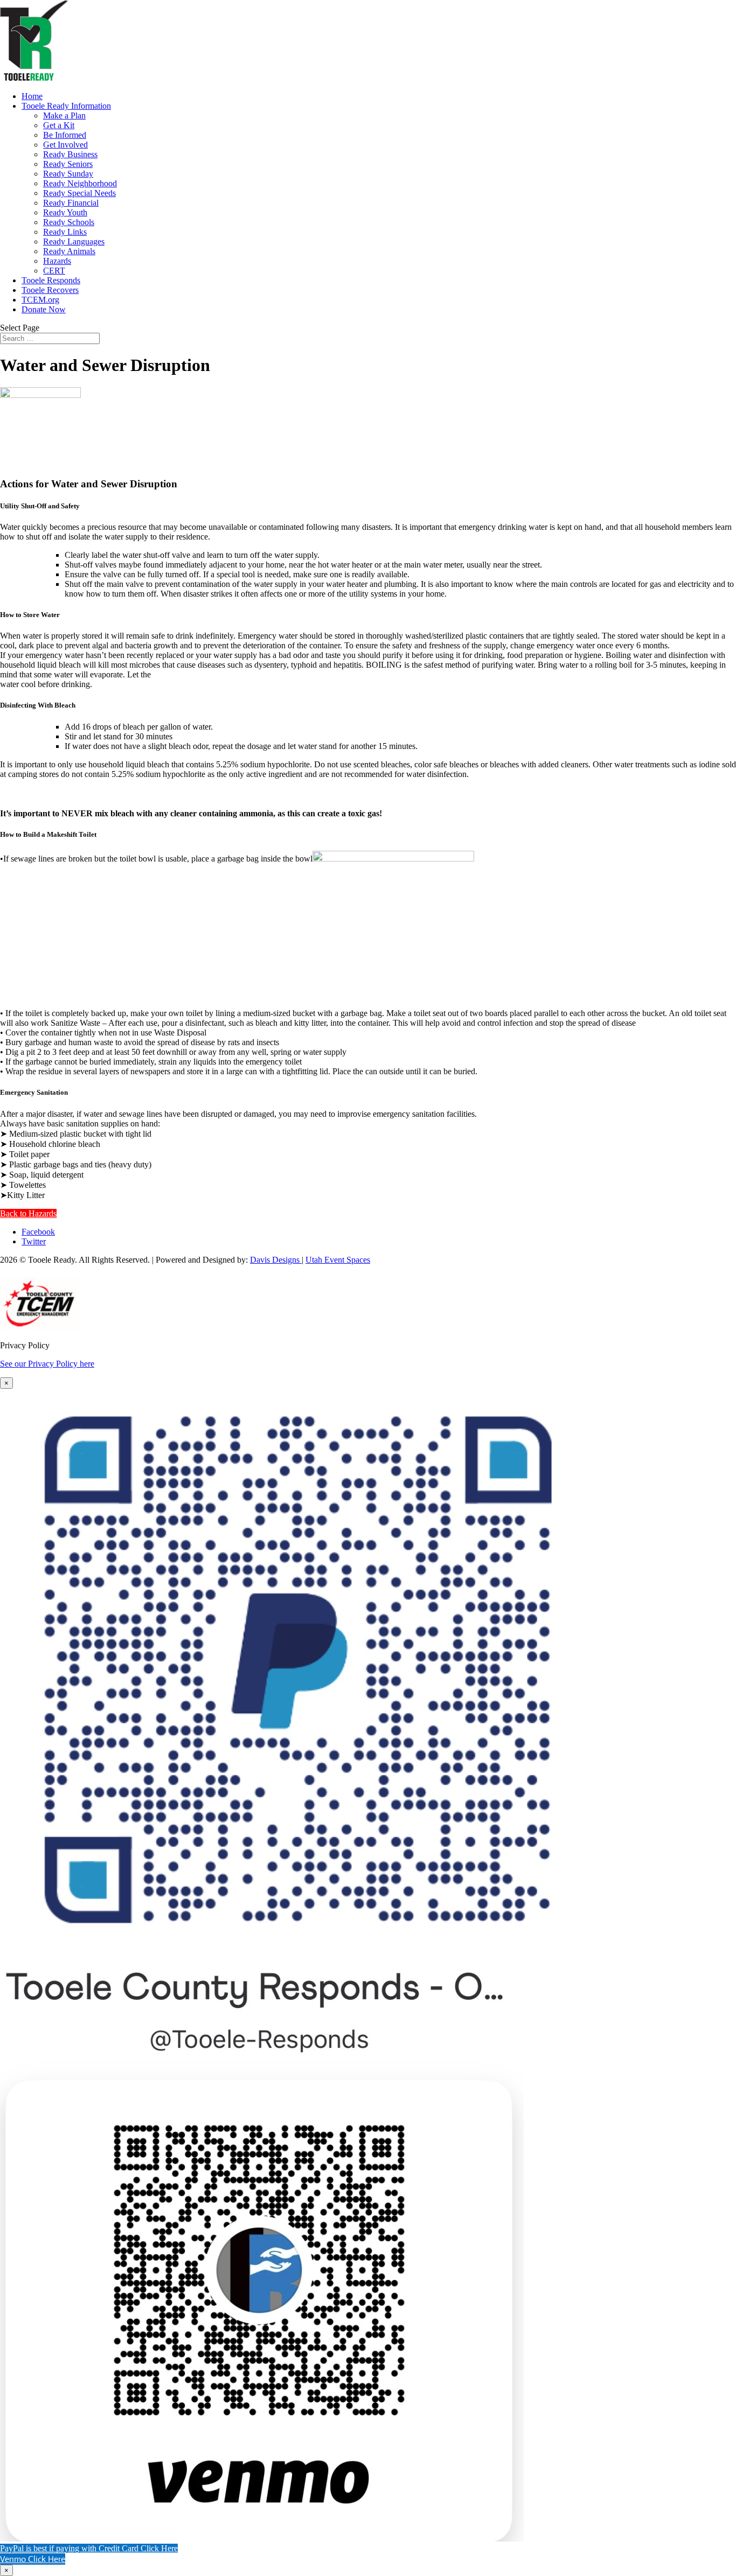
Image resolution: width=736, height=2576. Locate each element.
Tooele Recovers (50, 290)
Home (32, 96)
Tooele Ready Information (66, 106)
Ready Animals (69, 251)
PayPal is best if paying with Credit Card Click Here (89, 2548)
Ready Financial (71, 203)
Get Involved (65, 145)
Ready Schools (69, 222)
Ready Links (65, 232)
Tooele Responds (51, 280)
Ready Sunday (68, 174)
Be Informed (65, 135)
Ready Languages (74, 241)
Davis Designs (276, 1260)
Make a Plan (64, 115)
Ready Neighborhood (80, 183)
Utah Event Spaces (338, 1260)
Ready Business (70, 154)
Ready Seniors (68, 164)
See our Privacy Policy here (47, 1364)
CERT (54, 271)
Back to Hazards (28, 1213)
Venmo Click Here (33, 2559)
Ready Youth (65, 212)
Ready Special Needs (79, 193)
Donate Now (44, 309)
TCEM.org (40, 300)
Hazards (57, 261)
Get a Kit (59, 125)
